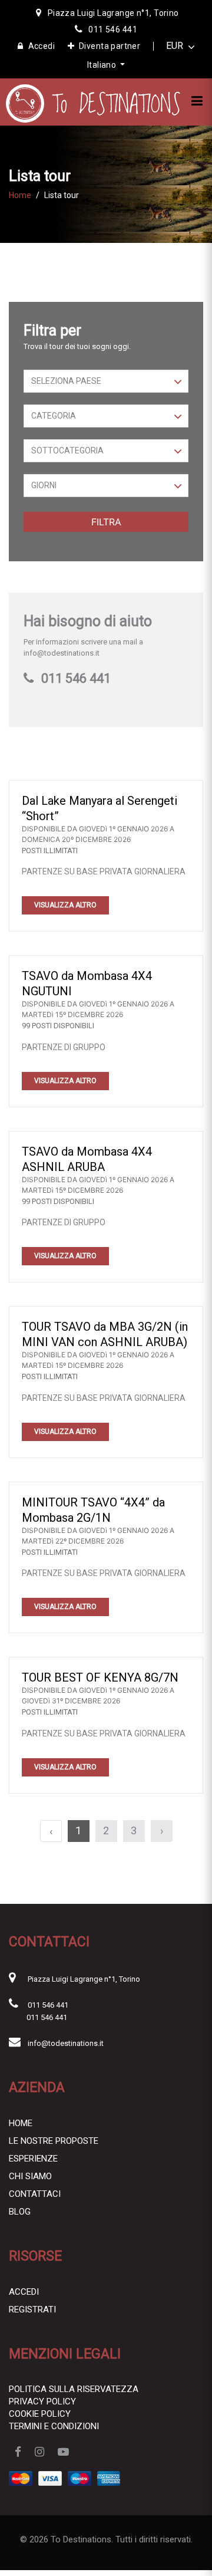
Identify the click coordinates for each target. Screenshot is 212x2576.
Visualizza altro (65, 905)
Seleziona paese (66, 381)
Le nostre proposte (54, 2141)
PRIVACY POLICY (42, 2401)
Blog (20, 2212)
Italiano (103, 65)
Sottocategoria (67, 450)
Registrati (32, 2309)
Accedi (42, 46)
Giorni (44, 485)
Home (20, 195)
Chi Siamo (30, 2176)
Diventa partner (110, 46)
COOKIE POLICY (40, 2414)
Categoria (54, 416)
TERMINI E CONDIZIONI (54, 2426)
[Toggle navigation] (197, 101)
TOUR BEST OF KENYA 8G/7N (100, 1677)
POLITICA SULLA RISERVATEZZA (74, 2389)
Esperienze (33, 2159)
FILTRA (106, 522)
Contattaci (35, 2194)
